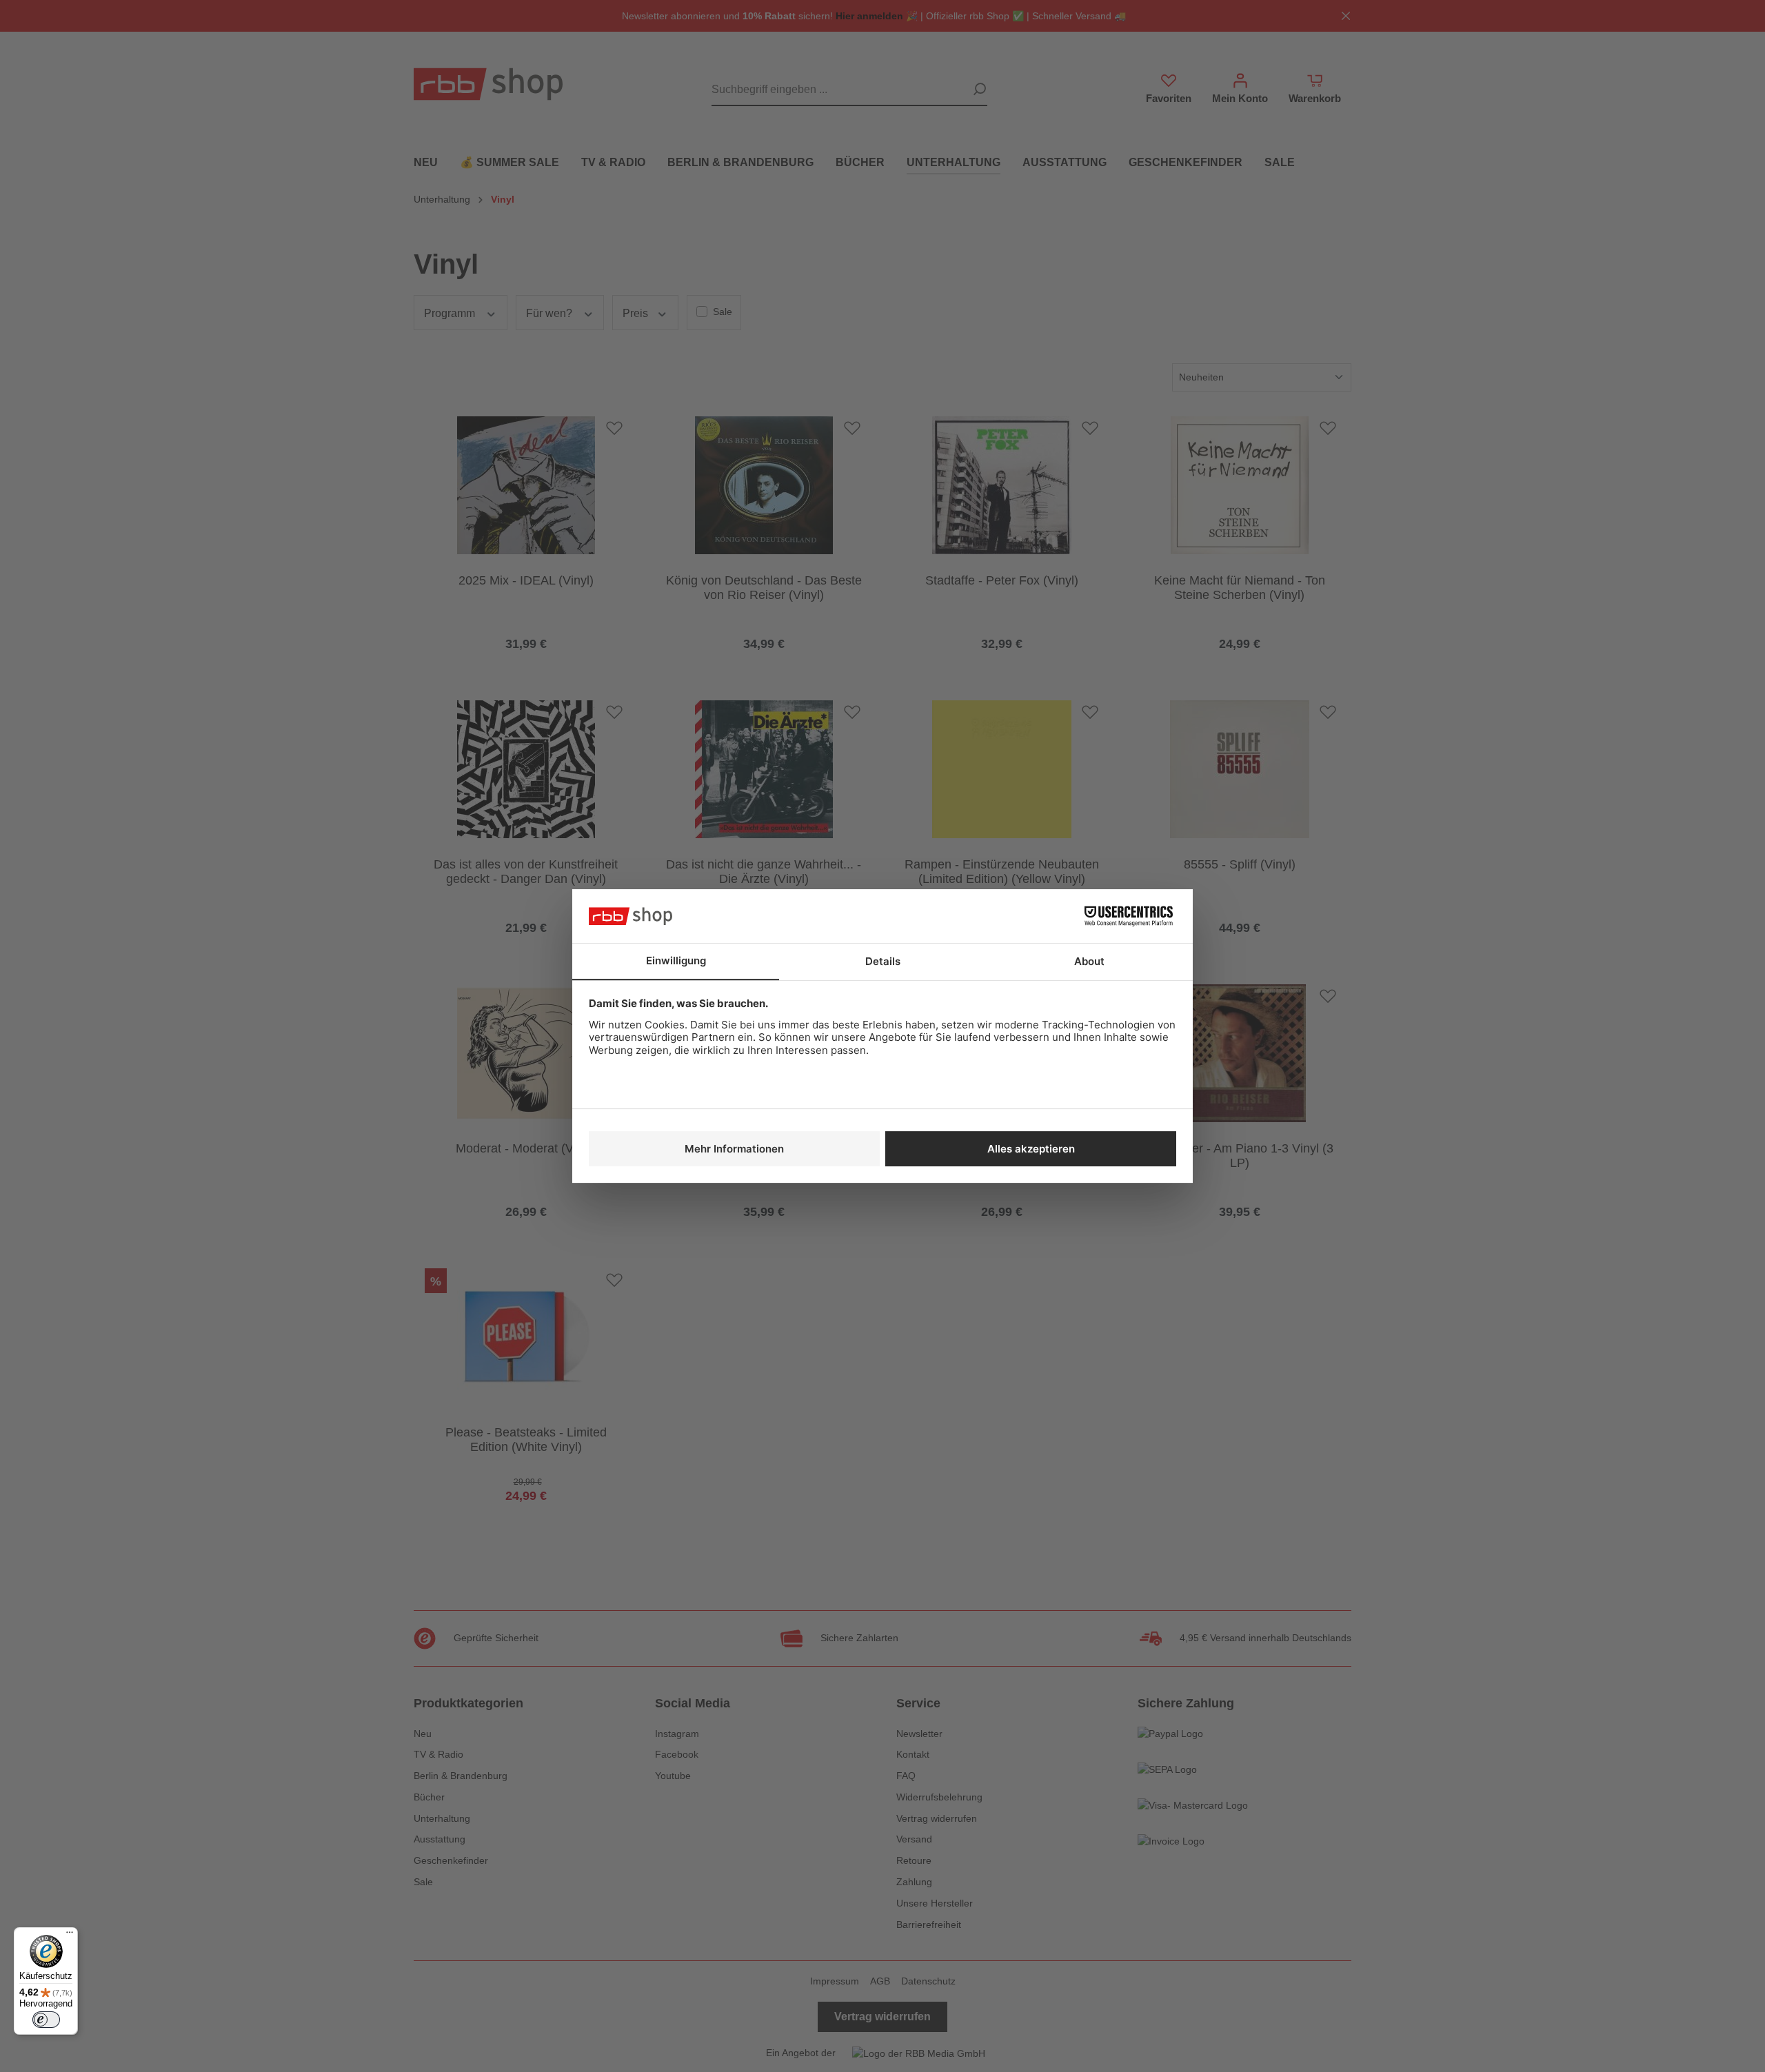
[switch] (46, 2020)
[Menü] (70, 1936)
